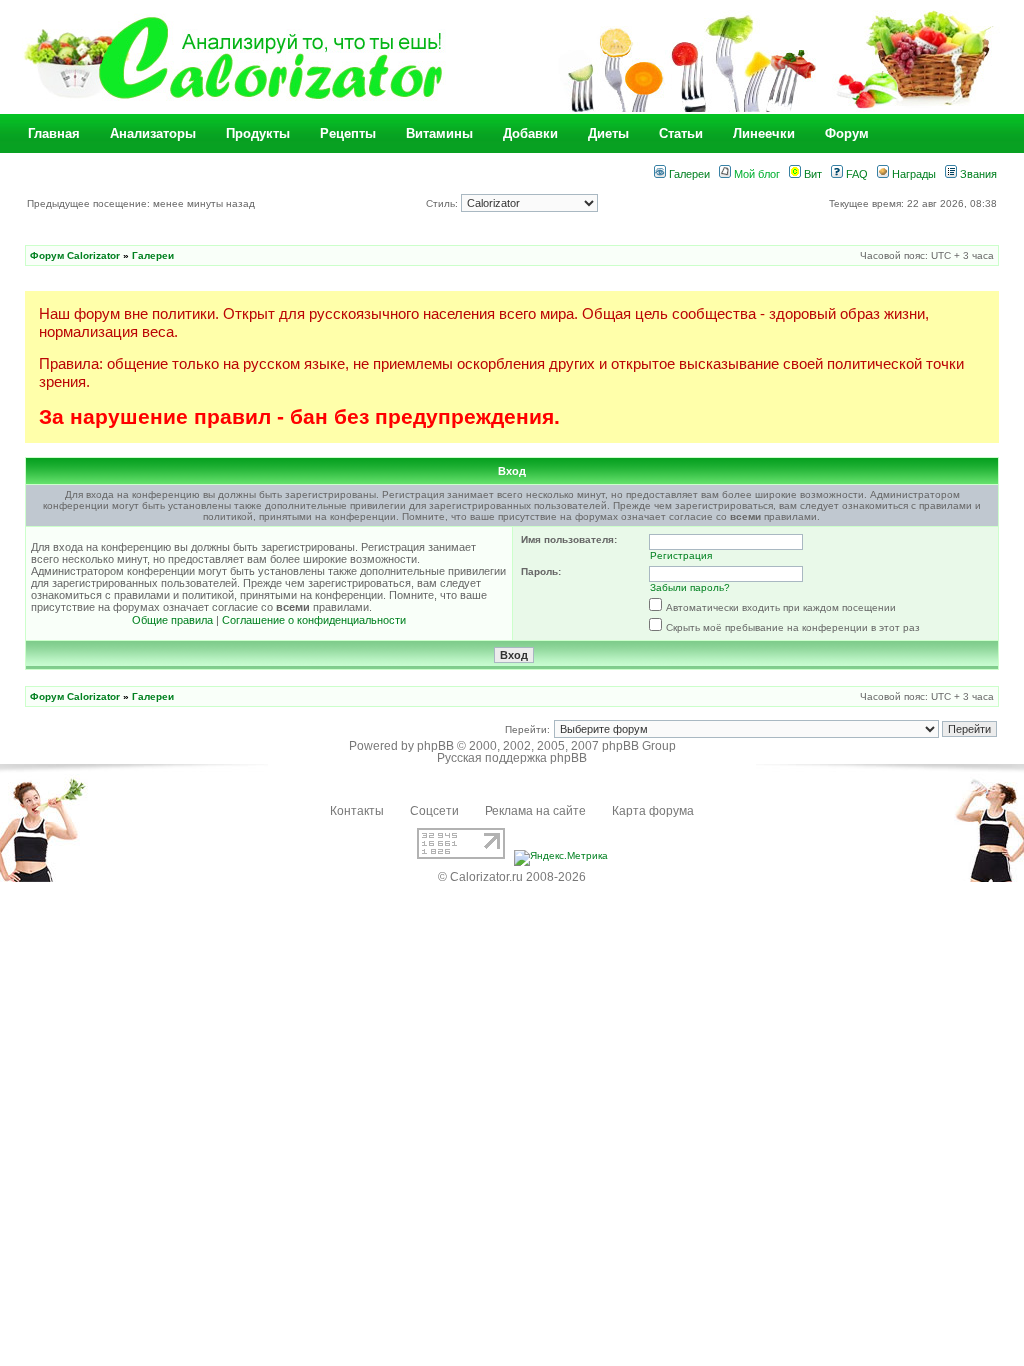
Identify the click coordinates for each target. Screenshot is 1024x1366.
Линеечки (764, 133)
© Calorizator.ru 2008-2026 (512, 877)
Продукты (258, 133)
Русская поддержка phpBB (512, 758)
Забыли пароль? (690, 587)
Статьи (681, 133)
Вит (811, 174)
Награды (912, 174)
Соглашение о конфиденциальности (314, 620)
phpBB (435, 746)
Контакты (357, 811)
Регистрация (681, 555)
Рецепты (348, 133)
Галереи (688, 174)
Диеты (608, 133)
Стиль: (443, 203)
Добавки (530, 133)
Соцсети (434, 811)
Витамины (439, 133)
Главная (54, 133)
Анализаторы (153, 133)
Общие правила (172, 620)
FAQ (855, 174)
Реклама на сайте (535, 811)
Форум (847, 133)
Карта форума (653, 811)
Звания (977, 174)
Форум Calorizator (75, 255)
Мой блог (755, 174)
